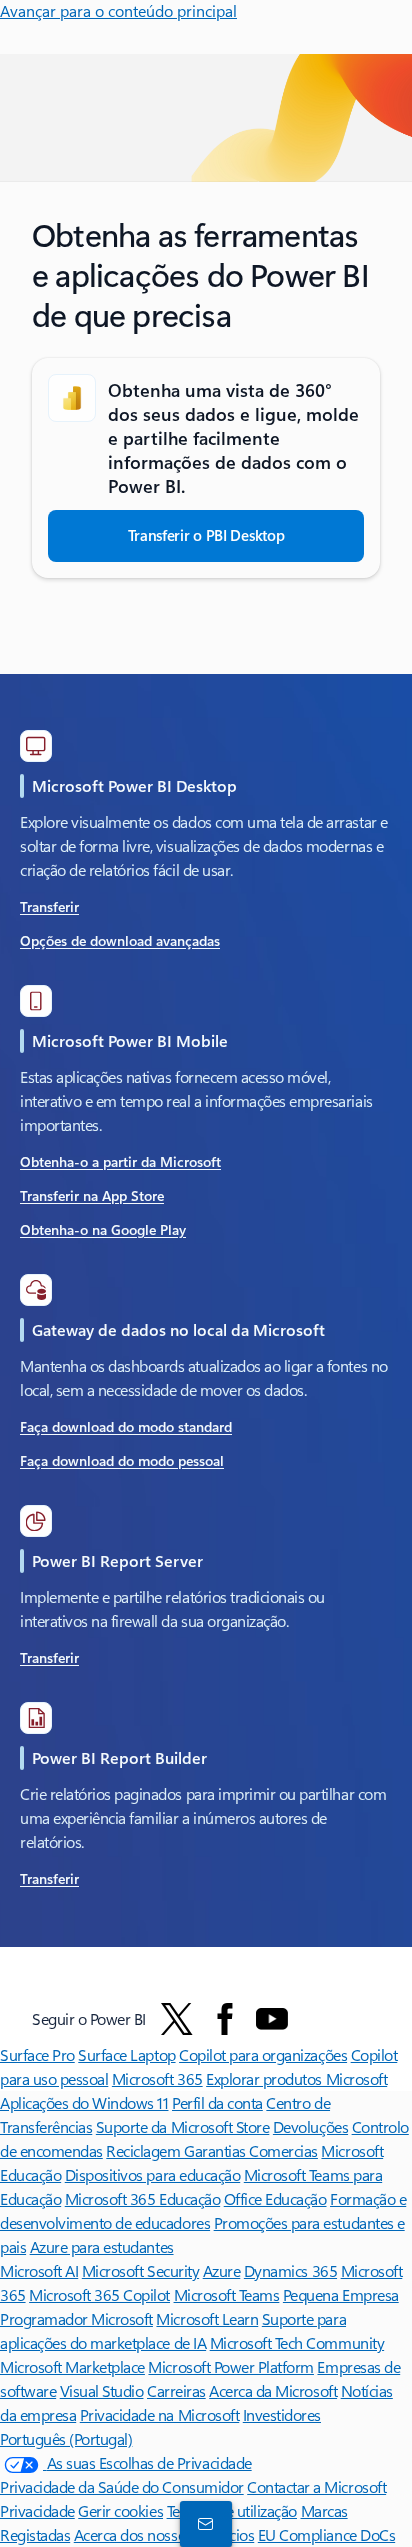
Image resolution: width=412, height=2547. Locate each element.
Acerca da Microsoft (273, 2390)
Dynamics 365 (290, 2270)
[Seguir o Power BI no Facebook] (225, 2019)
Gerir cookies (120, 2510)
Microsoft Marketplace (72, 2366)
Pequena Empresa (341, 2294)
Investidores (282, 2414)
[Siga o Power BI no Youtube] (272, 2019)
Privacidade (37, 2510)
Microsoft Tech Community (297, 2342)
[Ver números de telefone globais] (202, 2523)
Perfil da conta (217, 2102)
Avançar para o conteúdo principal (118, 10)
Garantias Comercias (251, 2150)
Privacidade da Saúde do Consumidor (122, 2486)
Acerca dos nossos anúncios (164, 2534)
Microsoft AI (39, 2270)
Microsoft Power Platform (230, 2366)
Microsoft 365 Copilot (99, 2294)
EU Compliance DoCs (326, 2534)
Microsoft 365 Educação (142, 2198)
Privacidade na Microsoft (159, 2414)
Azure (222, 2270)
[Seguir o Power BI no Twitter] (177, 2019)
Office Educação (275, 2198)
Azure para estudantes (102, 2246)
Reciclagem (145, 2150)
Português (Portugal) (66, 2438)
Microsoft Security (140, 2270)
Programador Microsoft (76, 2318)
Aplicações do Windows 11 (84, 2102)
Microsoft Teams (227, 2294)
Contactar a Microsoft (316, 2486)
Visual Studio (102, 2390)
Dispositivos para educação (153, 2174)
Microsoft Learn (207, 2318)
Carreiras (176, 2390)
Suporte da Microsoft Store (183, 2126)
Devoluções (310, 2126)
